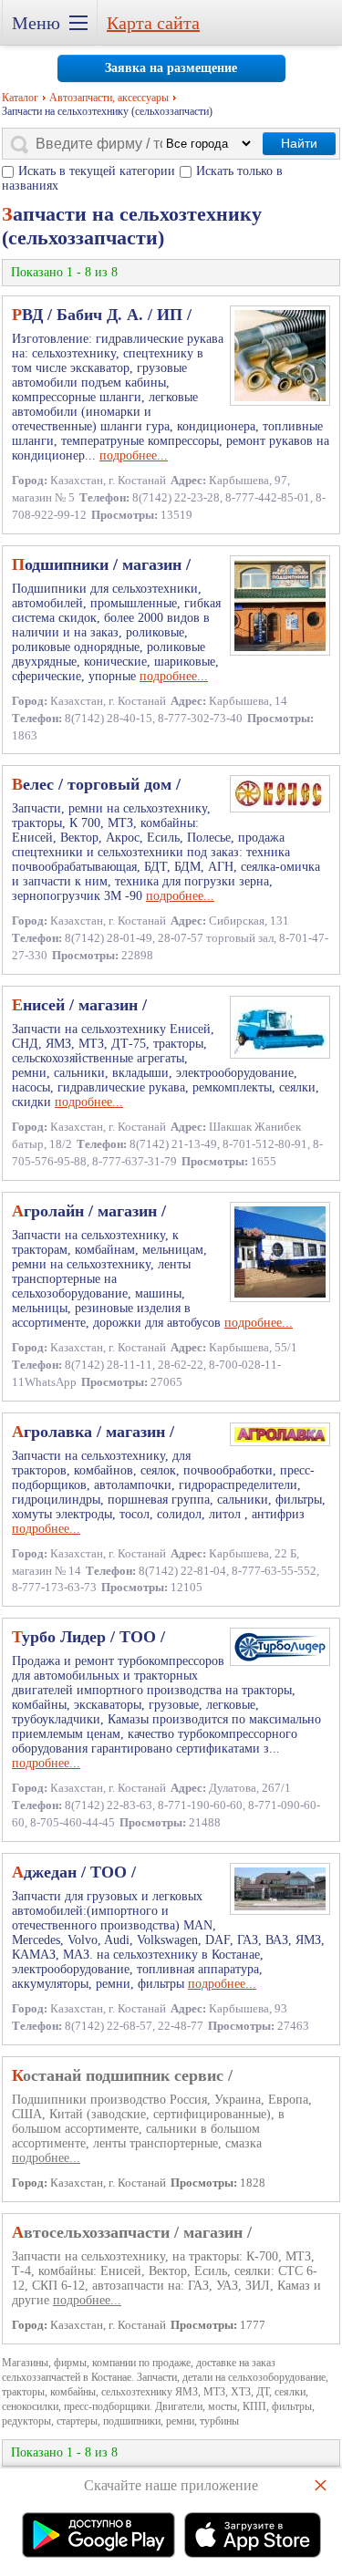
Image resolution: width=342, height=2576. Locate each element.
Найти (299, 143)
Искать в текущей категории (97, 171)
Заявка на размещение (171, 68)
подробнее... (134, 455)
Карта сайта (153, 23)
